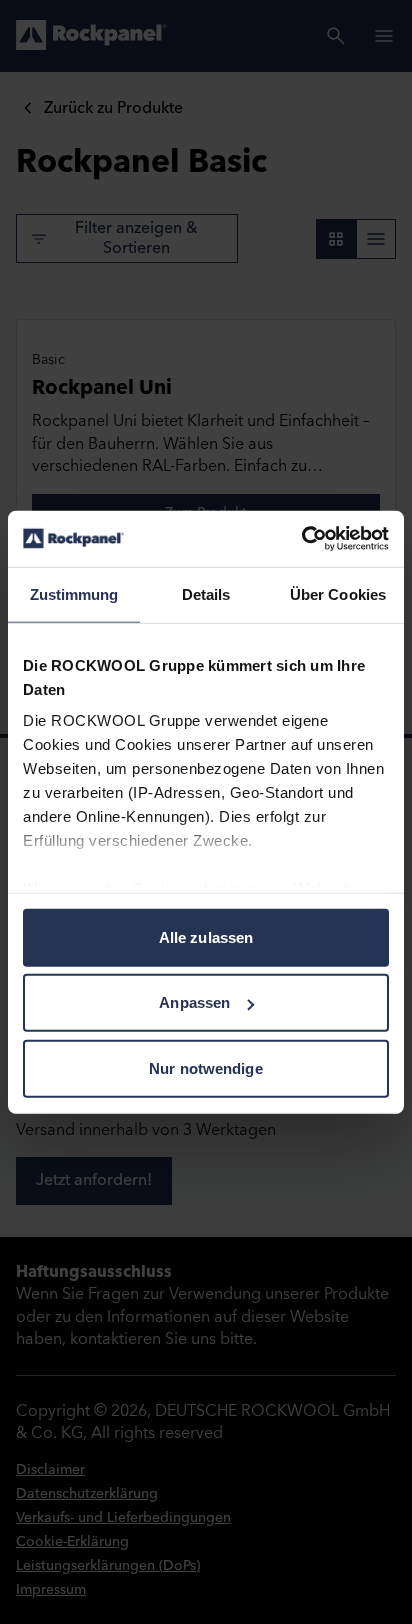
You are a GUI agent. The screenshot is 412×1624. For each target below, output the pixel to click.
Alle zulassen (206, 936)
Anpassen (194, 1002)
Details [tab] (206, 593)
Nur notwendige (205, 1067)
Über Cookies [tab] (338, 593)
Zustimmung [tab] (74, 593)
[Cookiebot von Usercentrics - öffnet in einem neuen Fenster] (301, 539)
